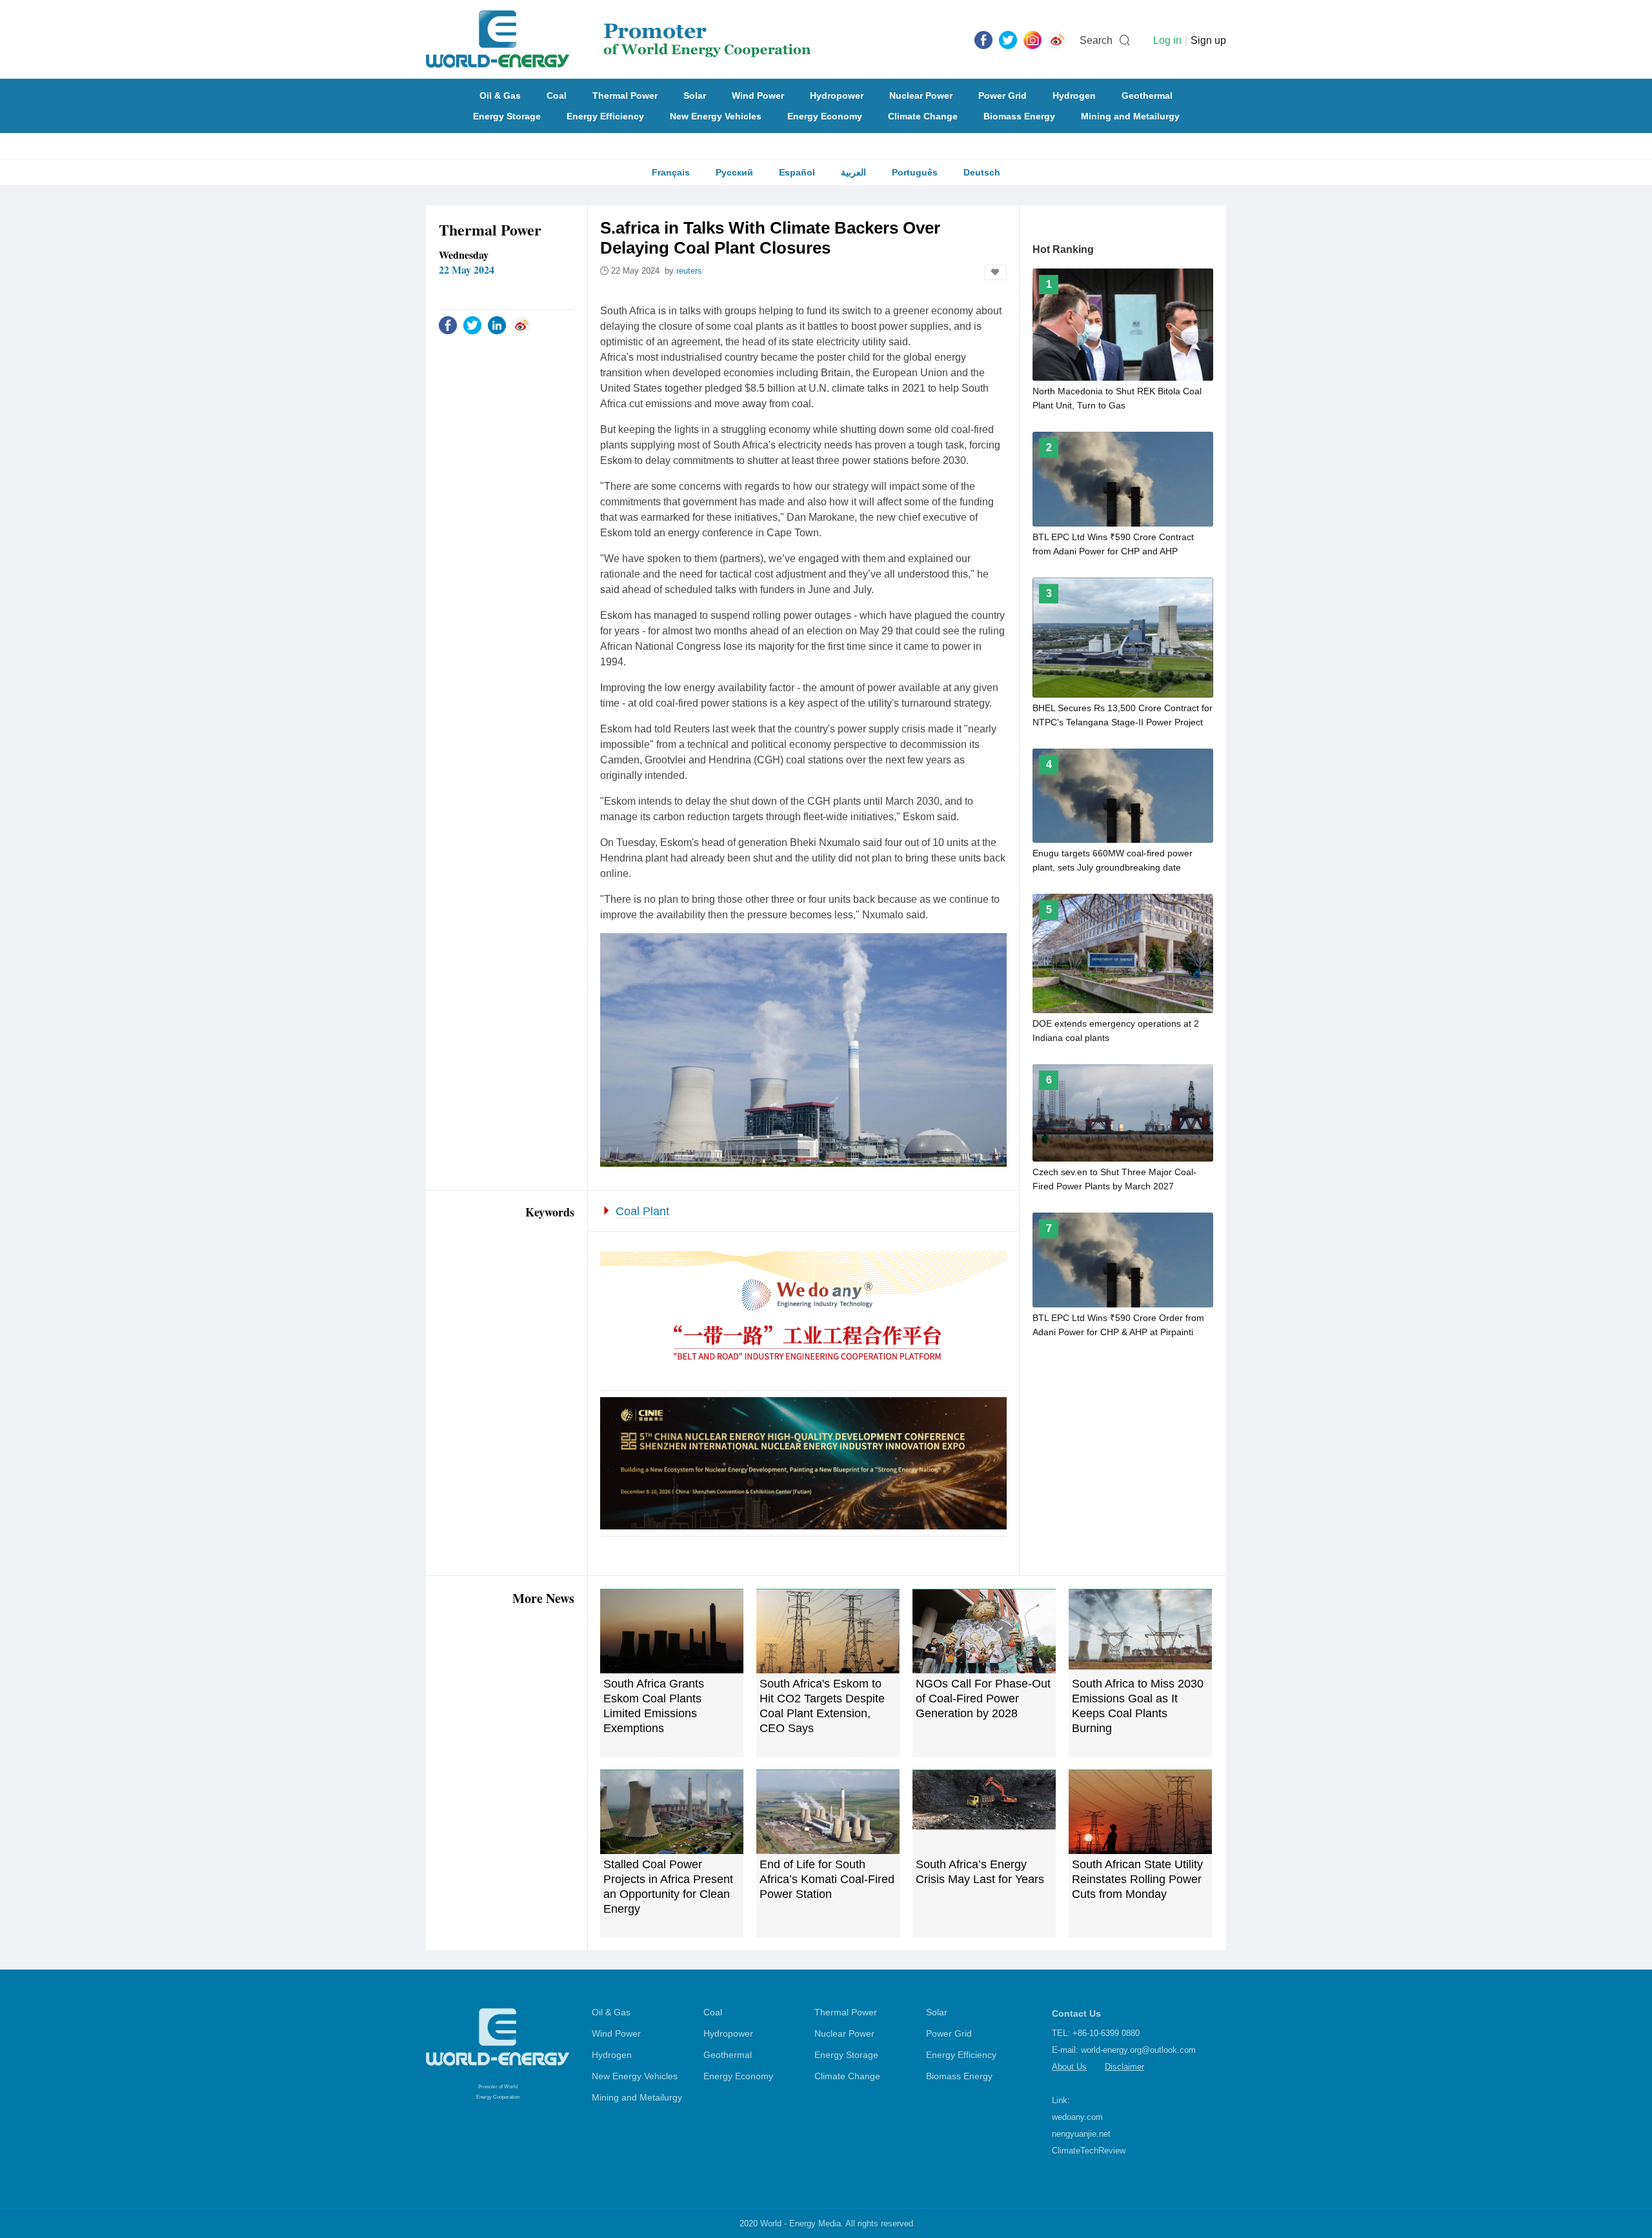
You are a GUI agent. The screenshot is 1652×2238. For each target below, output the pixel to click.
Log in (1167, 40)
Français (671, 172)
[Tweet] (1008, 39)
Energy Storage (507, 116)
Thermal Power (625, 96)
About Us (1069, 2067)
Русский (734, 172)
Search (1096, 40)
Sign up (1208, 40)
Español (797, 172)
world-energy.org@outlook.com (1138, 2050)
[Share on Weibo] (521, 325)
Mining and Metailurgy (1130, 116)
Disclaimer (1124, 2067)
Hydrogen (1074, 96)
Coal (557, 96)
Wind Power (758, 96)
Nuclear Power (921, 96)
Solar (695, 96)
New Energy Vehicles (716, 116)
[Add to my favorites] (995, 272)
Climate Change (923, 116)
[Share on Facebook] (448, 325)
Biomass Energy (1019, 116)
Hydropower (837, 96)
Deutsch (982, 172)
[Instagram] (1032, 39)
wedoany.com (1077, 2117)
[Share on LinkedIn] (497, 325)
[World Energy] (619, 39)
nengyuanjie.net (1081, 2134)
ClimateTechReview (1089, 2151)
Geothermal (1147, 96)
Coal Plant (642, 1211)
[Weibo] (1057, 39)
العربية (853, 172)
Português (915, 172)
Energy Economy (825, 116)
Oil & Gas (500, 96)
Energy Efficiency (605, 116)
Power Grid (1002, 96)
